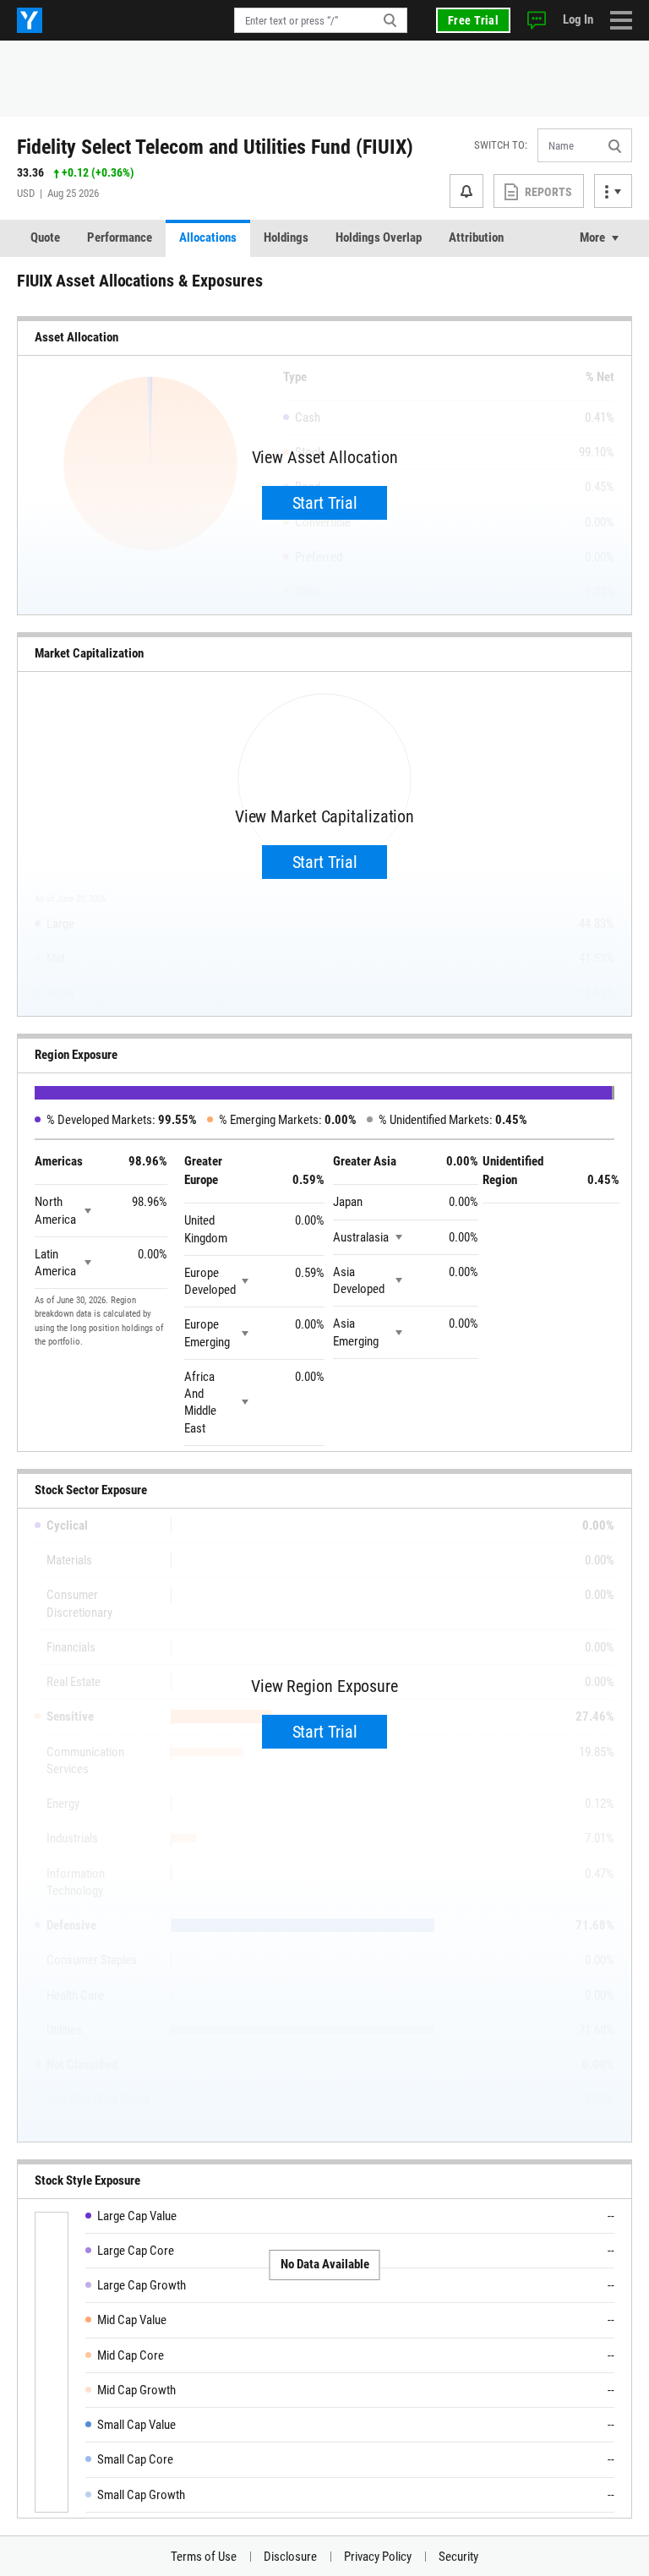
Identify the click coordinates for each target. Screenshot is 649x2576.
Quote (45, 237)
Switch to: (501, 145)
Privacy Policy (378, 2557)
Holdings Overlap (379, 237)
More (592, 237)
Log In (578, 19)
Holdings (286, 237)
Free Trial (473, 20)
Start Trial (325, 503)
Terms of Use (204, 2557)
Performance (120, 237)
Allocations (208, 237)
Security (458, 2557)
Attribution (476, 237)
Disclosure (290, 2557)
